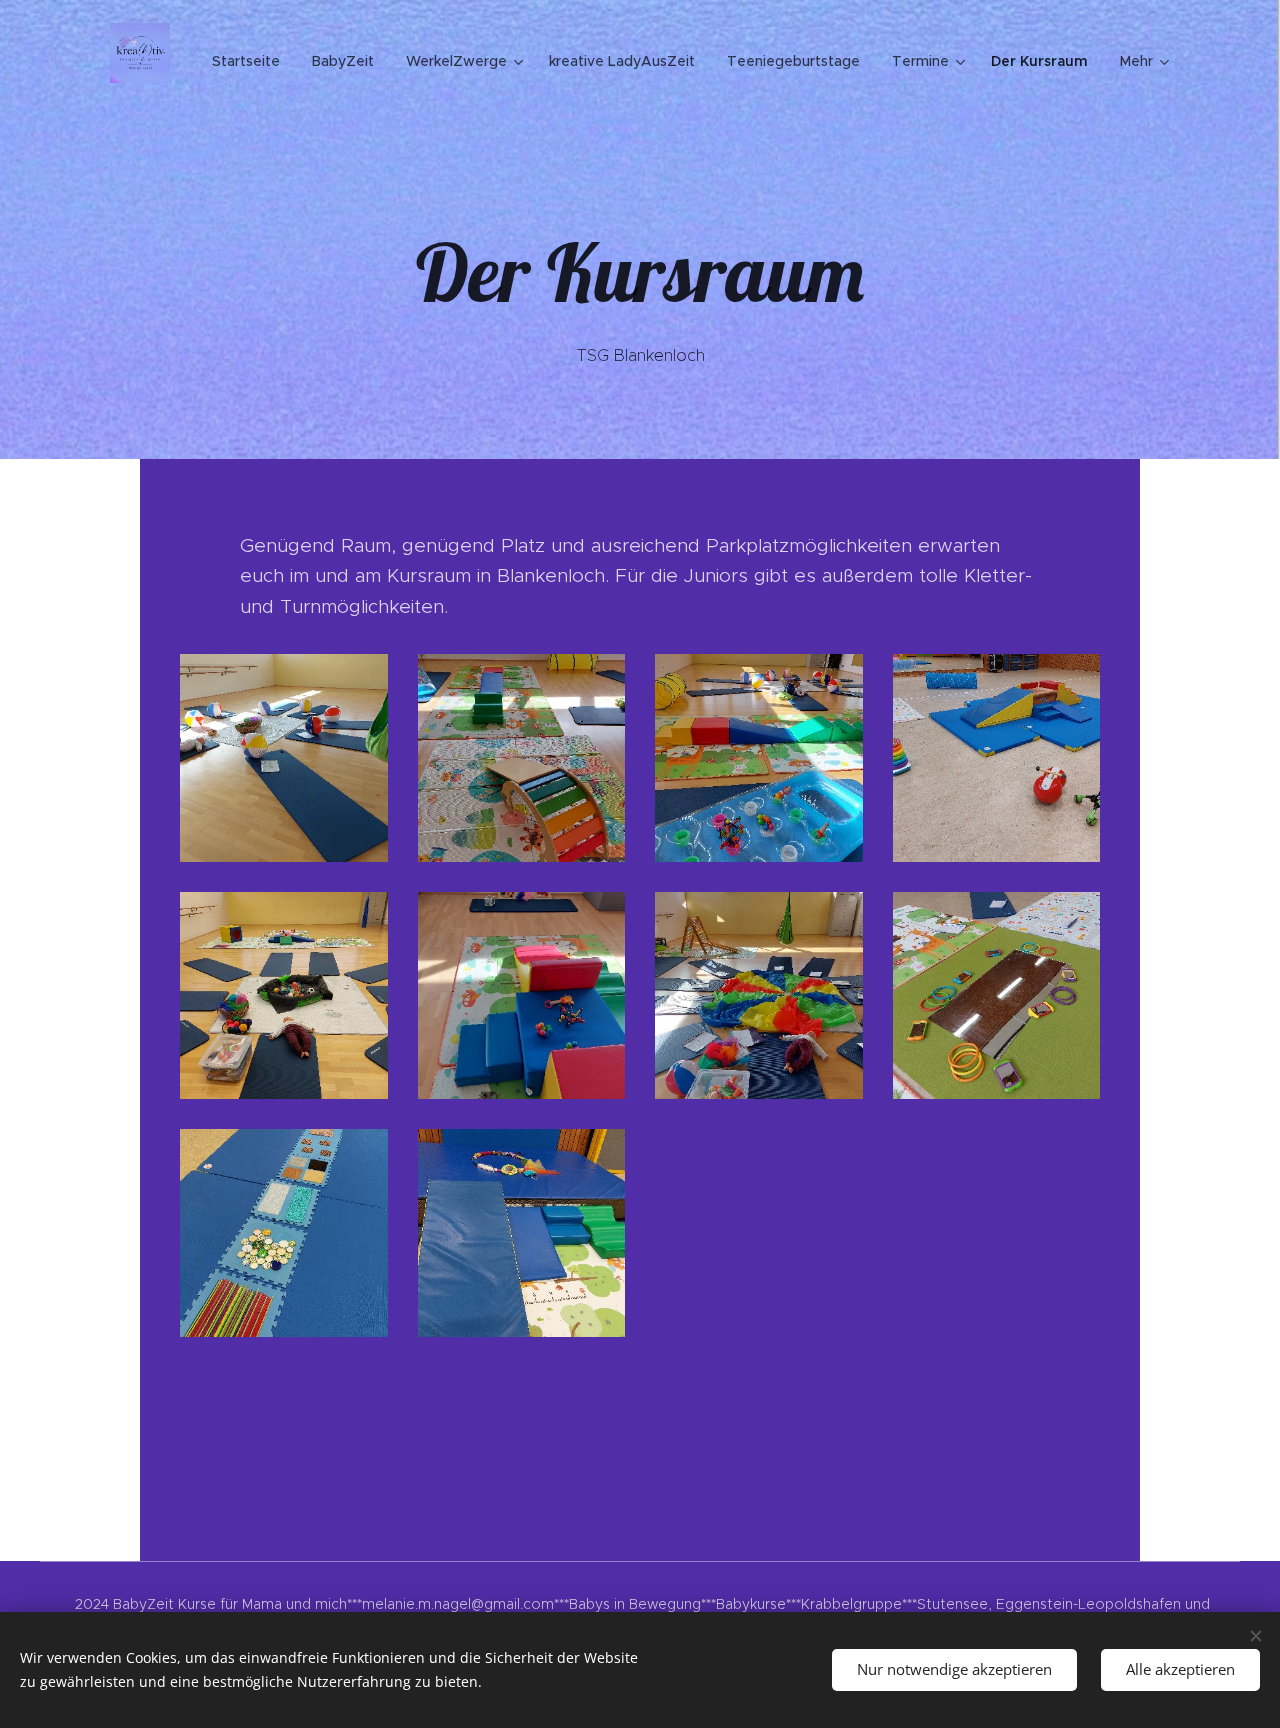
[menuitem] (251, 61)
